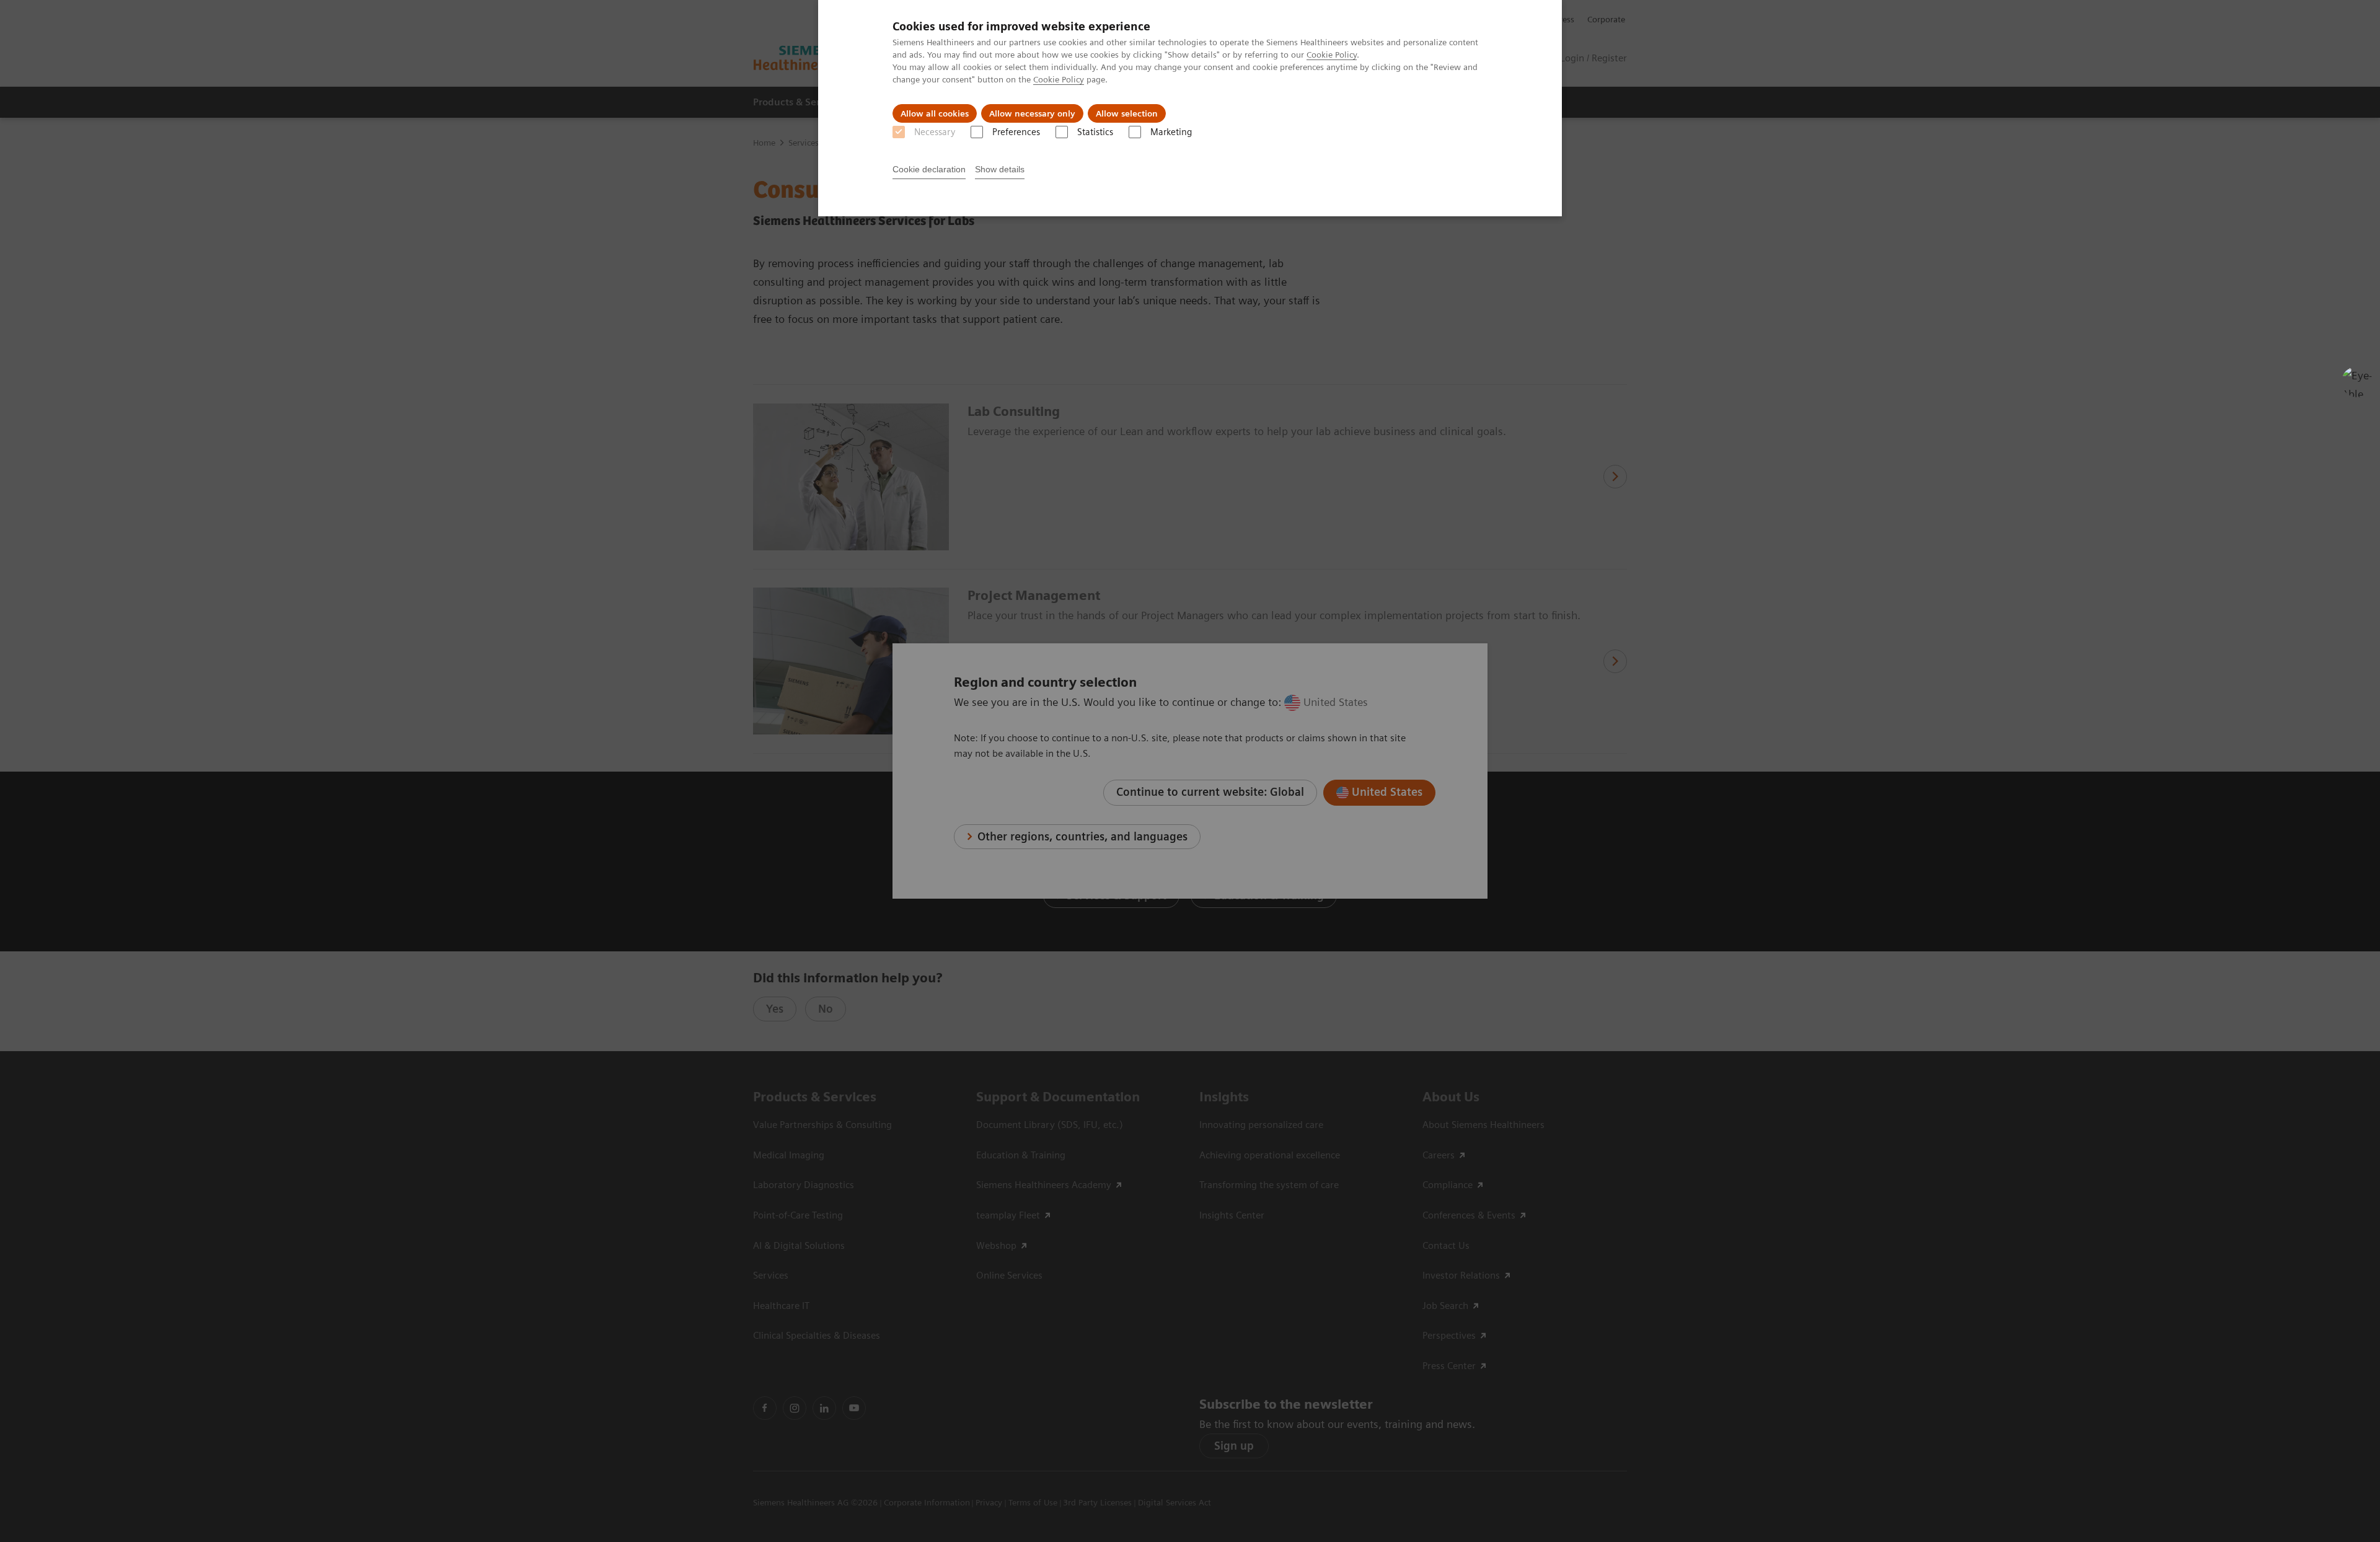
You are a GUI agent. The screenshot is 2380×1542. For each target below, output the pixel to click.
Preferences (1016, 132)
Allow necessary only (1032, 113)
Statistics (1095, 132)
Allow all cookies (935, 113)
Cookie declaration (929, 169)
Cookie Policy (1332, 55)
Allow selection (1127, 113)
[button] (2357, 382)
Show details (1000, 169)
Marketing (1171, 132)
